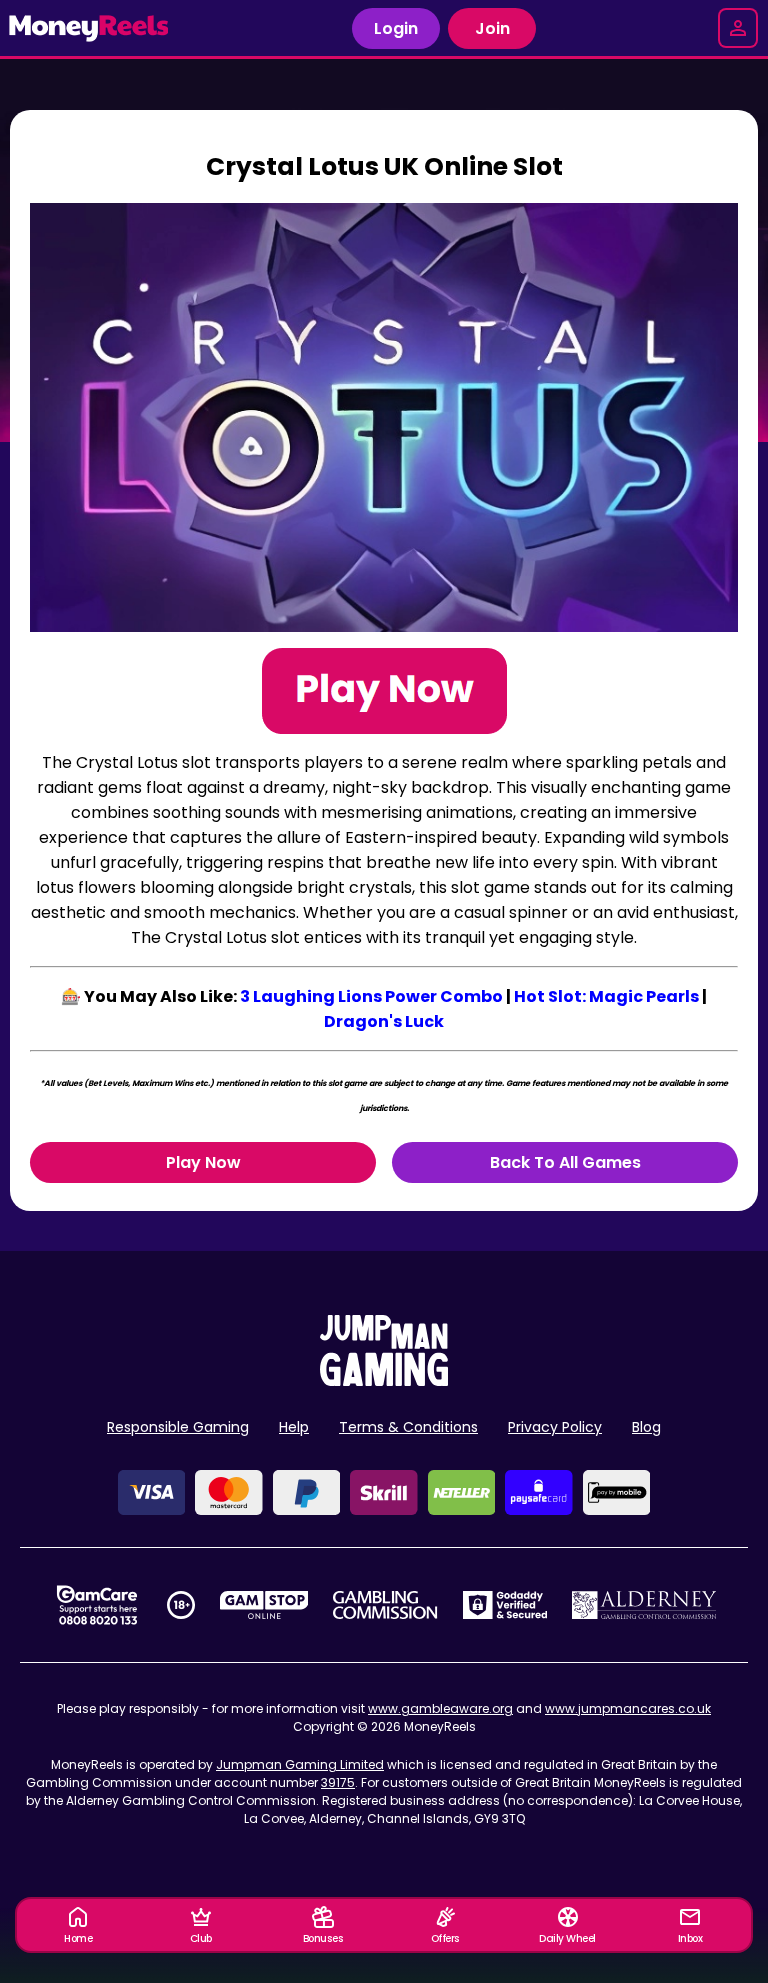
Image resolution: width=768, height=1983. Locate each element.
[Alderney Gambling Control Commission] (644, 1605)
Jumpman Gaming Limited (300, 1764)
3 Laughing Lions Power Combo (371, 996)
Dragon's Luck (384, 1021)
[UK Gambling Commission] (385, 1605)
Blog (646, 1427)
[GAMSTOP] (264, 1605)
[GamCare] (97, 1605)
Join (492, 28)
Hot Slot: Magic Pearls (606, 996)
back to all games (565, 1162)
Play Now (203, 1162)
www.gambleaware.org (440, 1708)
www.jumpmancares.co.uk (628, 1708)
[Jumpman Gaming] (384, 1380)
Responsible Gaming (178, 1427)
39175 (338, 1782)
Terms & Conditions (408, 1427)
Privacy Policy (555, 1427)
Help (294, 1427)
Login (396, 28)
